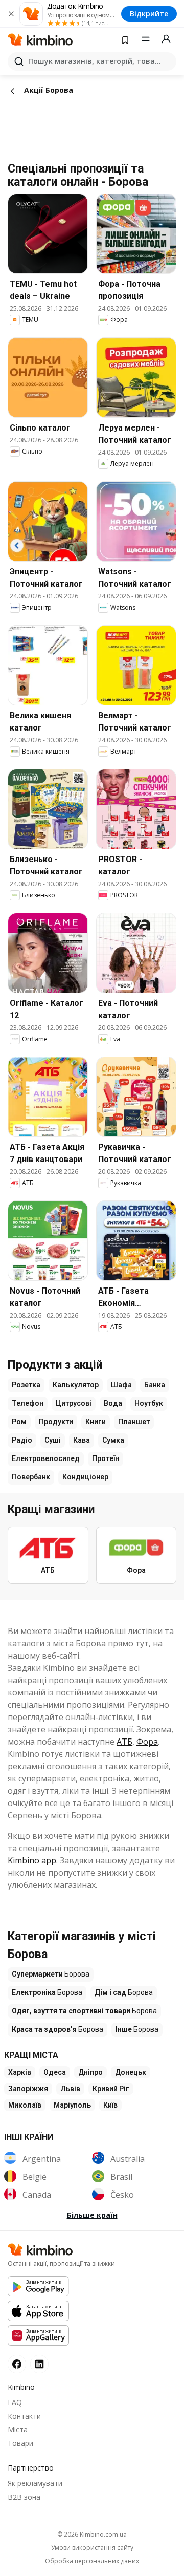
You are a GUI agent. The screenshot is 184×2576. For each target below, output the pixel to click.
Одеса (55, 2072)
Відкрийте (149, 14)
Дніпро (90, 2072)
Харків (20, 2072)
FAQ (15, 2402)
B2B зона (24, 2497)
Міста (18, 2429)
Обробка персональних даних (92, 2561)
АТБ (124, 1742)
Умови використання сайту (92, 2548)
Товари (20, 2443)
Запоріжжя (28, 2089)
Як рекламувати (35, 2483)
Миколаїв (25, 2105)
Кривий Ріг (111, 2089)
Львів (70, 2089)
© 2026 (92, 2534)
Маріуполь (72, 2105)
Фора (147, 1742)
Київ (110, 2105)
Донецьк (131, 2072)
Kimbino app (32, 1860)
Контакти (24, 2416)
